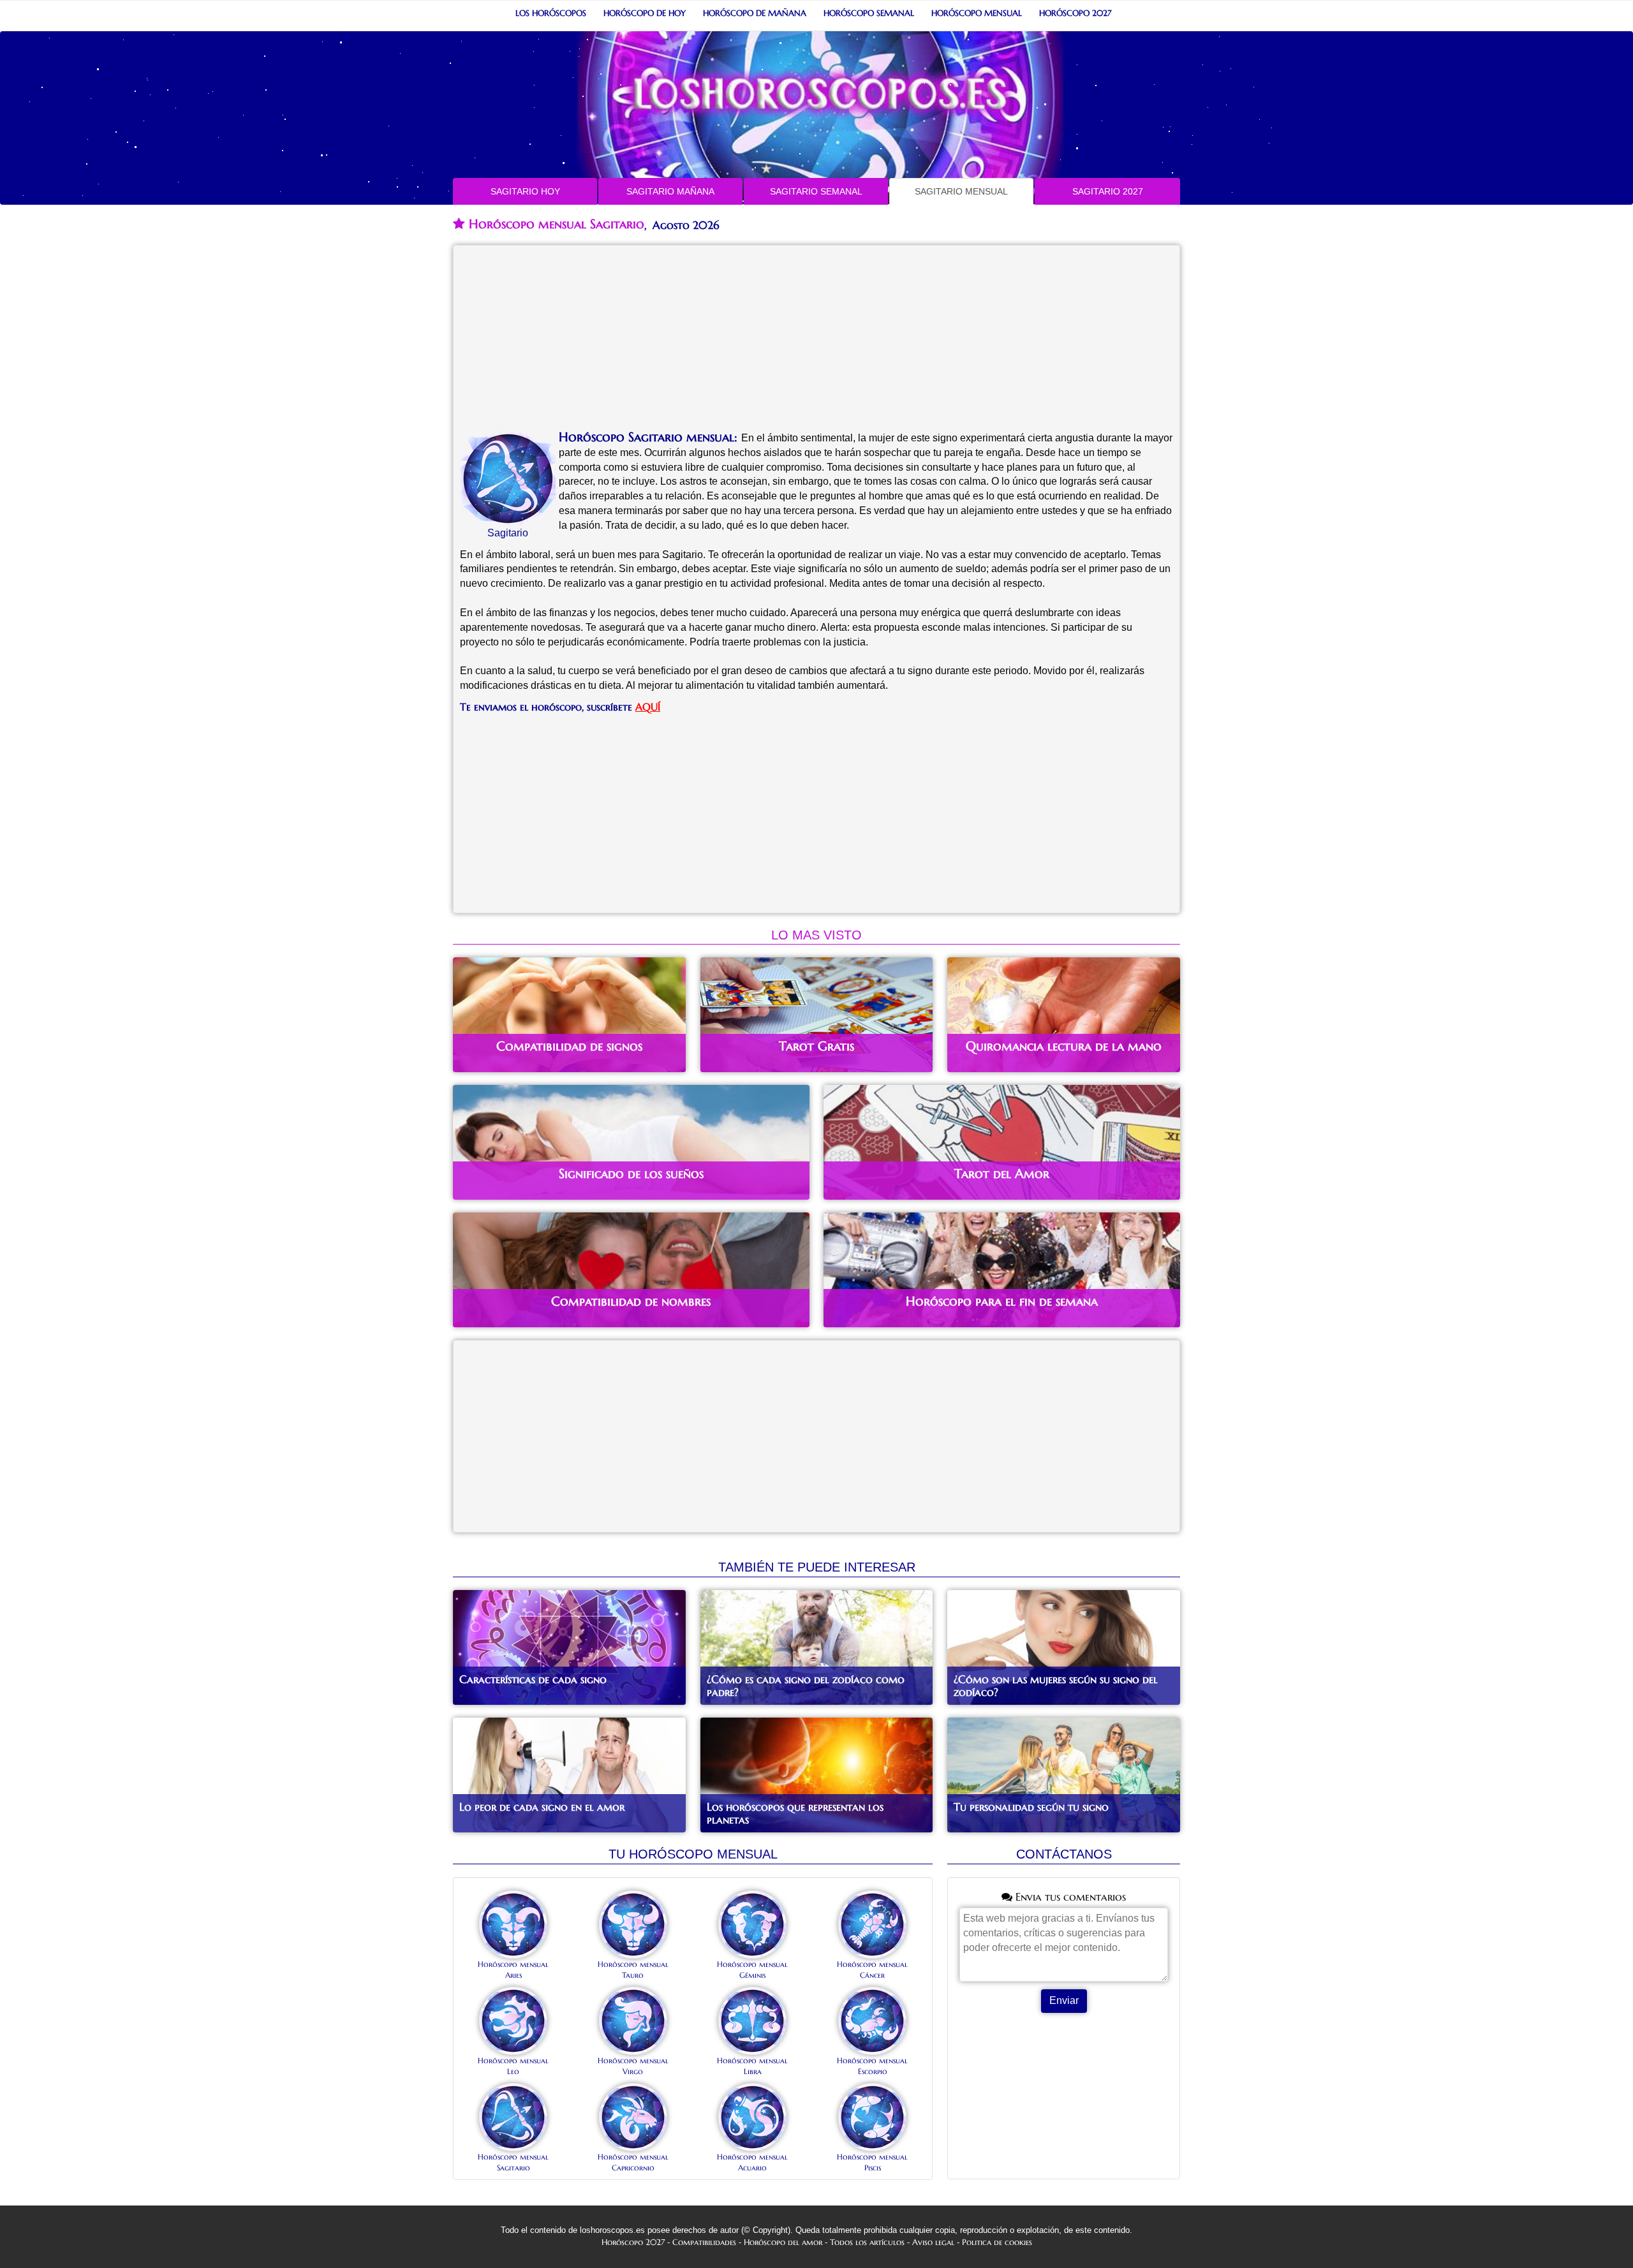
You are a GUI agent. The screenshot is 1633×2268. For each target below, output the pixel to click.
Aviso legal (933, 2242)
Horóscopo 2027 (1075, 13)
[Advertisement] (816, 341)
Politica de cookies (997, 2242)
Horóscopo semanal (869, 13)
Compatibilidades (704, 2242)
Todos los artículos (867, 2242)
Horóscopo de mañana (755, 13)
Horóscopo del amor (783, 2242)
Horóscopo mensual (977, 13)
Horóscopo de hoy (645, 13)
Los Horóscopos (551, 13)
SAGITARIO (525, 191)
